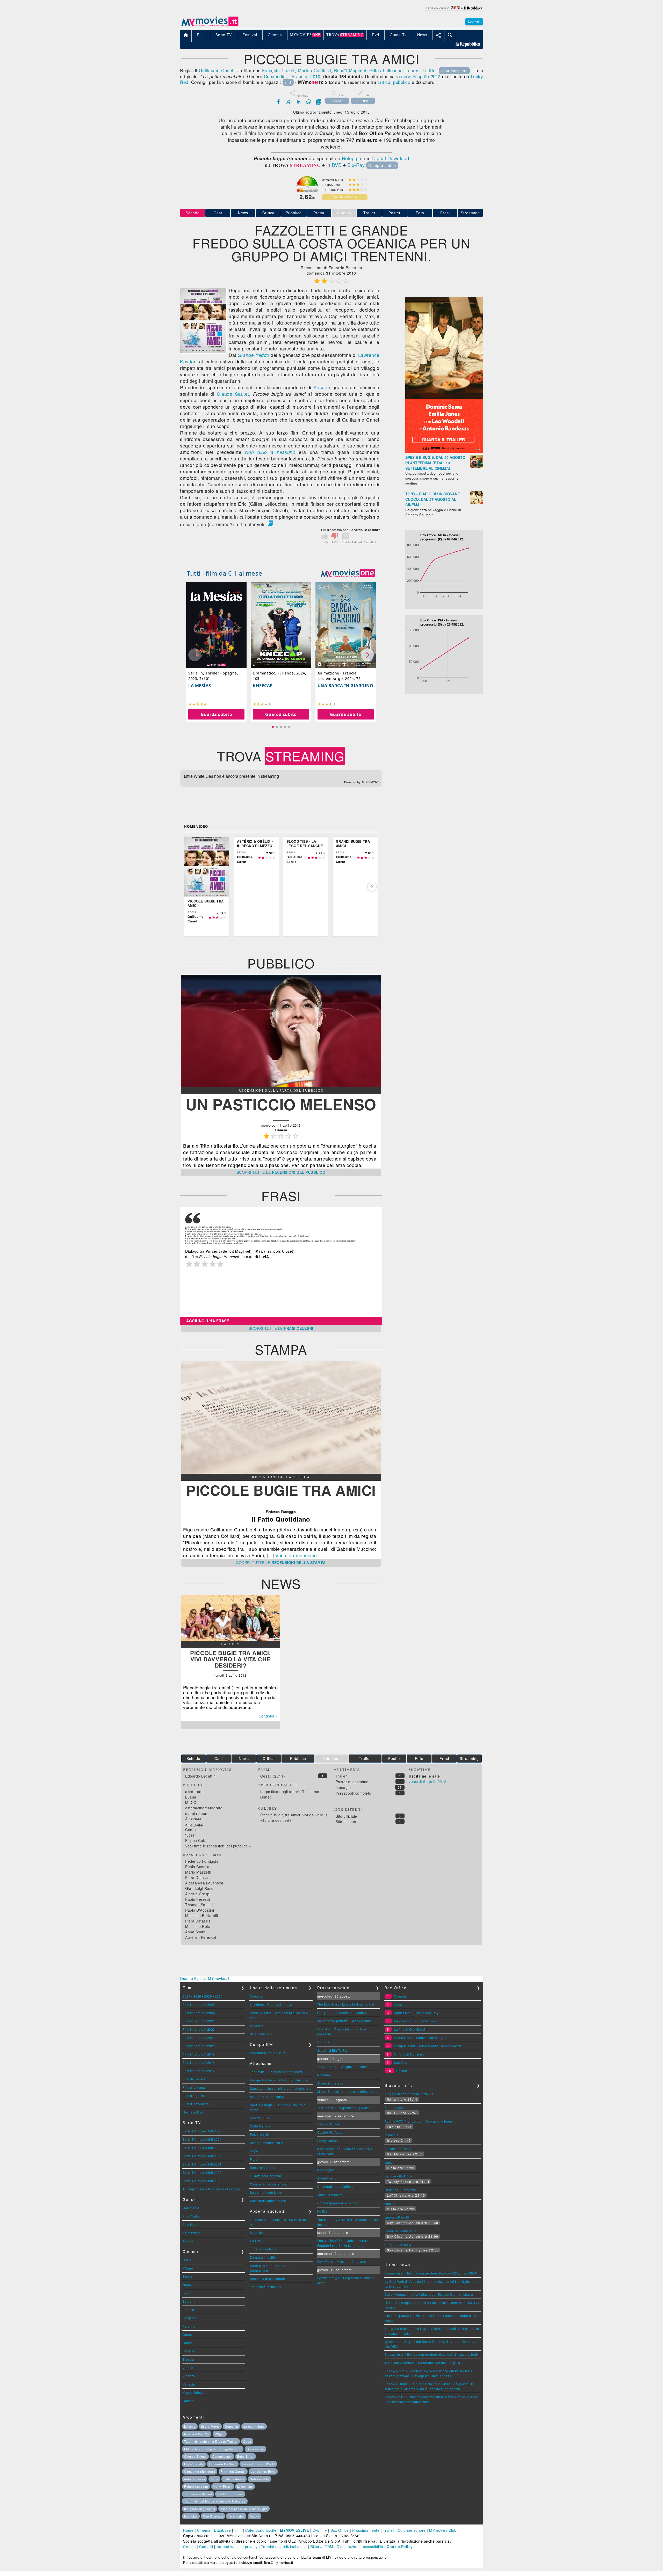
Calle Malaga (260, 2126)
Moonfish (257, 2232)
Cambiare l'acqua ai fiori (269, 2184)
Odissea (400, 2004)
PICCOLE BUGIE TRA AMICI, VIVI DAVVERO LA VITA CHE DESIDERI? (230, 1659)
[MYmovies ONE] (348, 573)
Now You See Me (197, 2434)
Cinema (204, 2530)
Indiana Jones (234, 2479)
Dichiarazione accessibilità (360, 2546)
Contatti (206, 2546)
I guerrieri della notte (401, 2231)
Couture (323, 2042)
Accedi (474, 22)
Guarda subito (217, 714)
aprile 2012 (429, 76)
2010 (315, 76)
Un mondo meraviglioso (336, 2186)
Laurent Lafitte (421, 70)
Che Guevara (213, 2516)
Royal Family (194, 2464)
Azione (188, 2241)
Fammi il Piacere (330, 2195)
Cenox (191, 1830)
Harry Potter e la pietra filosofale (342, 2012)
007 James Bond (263, 2471)
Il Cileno (324, 2075)
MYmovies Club (443, 2530)
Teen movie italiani (198, 2494)
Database (222, 2530)
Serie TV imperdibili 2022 (202, 2156)
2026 (197, 1996)
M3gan (220, 2434)
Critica (268, 213)
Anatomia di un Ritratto (268, 2278)
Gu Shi (255, 2241)
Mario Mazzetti (198, 1872)
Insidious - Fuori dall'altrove (271, 2004)
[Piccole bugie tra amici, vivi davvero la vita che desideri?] (230, 1639)
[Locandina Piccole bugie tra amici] (203, 352)
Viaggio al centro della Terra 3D (409, 2094)
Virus (214, 2479)
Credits (189, 2546)
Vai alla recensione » (298, 1555)
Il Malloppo (326, 2170)
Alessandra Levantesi (204, 1883)
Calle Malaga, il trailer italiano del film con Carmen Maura (429, 2294)
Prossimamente (366, 2530)
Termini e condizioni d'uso (284, 2546)
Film (238, 2530)
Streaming (470, 213)
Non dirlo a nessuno (270, 452)
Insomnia (392, 2135)
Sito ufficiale (346, 1816)
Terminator (236, 2516)
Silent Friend (327, 2178)
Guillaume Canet (216, 70)
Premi (319, 213)
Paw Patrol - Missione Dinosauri (342, 2261)
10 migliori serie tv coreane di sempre (211, 2189)
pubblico (402, 82)
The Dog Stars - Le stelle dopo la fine (346, 2004)
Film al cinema (194, 2087)
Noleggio (352, 158)
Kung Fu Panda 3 (398, 2245)
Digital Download (391, 158)
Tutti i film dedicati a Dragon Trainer (211, 2441)
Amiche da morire (398, 2149)
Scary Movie (210, 2426)
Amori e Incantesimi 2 (266, 2143)
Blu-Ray (356, 165)
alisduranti (194, 1792)
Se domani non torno (266, 2192)
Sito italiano (346, 1822)
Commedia (275, 76)
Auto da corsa (195, 2479)
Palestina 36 (260, 2134)
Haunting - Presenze (400, 2190)
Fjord (254, 2159)
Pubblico (294, 213)
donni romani (197, 1813)
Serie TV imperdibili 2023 (202, 2148)
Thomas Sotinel (199, 1905)
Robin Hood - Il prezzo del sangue (420, 2038)
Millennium (245, 2486)
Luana (191, 1797)
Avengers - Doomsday (267, 2097)
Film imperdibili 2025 (199, 2004)
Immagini (344, 1787)
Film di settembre (196, 2104)
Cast (218, 213)
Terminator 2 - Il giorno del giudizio (344, 2108)
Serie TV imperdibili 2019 (202, 2181)
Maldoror (257, 2026)
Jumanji (391, 2162)
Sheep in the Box (330, 2083)
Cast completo (454, 71)
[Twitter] (289, 102)
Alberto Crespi (198, 1894)
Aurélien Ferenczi (201, 1937)
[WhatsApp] (309, 102)
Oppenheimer (222, 2456)
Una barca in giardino (345, 686)
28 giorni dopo (254, 2426)
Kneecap (263, 686)
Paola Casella (197, 1867)
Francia (300, 76)
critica (384, 82)
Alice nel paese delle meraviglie (244, 2509)
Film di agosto (193, 2096)
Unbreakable (259, 2479)
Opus (247, 2441)
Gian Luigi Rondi (200, 1888)
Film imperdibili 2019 (199, 2054)
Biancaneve (255, 2449)
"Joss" (191, 1835)
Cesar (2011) (273, 1776)
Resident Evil (260, 2118)
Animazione (192, 2233)
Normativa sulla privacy (237, 2546)
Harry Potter (223, 2486)
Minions (190, 2426)
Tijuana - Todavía (263, 2249)
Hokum (402, 2071)
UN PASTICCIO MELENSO (281, 1104)
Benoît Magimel (350, 70)
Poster (395, 213)
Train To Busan (329, 2124)
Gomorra (231, 2426)
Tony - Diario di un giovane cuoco (343, 2067)
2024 (219, 1996)
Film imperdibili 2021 (199, 2038)
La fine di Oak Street (410, 2029)
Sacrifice (401, 2062)
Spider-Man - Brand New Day (416, 2013)
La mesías (200, 686)
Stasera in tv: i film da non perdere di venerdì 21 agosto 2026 (431, 2354)
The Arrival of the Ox (266, 2287)
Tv (325, 2530)
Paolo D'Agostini (200, 1910)
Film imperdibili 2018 (199, 2062)
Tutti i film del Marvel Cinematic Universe (215, 2501)
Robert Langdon (196, 2486)
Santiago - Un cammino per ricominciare (281, 2088)
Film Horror (191, 2224)
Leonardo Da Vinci (223, 2464)
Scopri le (281, 1172)
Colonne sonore (412, 2530)
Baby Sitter (246, 2456)
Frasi (445, 213)
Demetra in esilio (263, 2257)
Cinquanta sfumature (200, 2471)
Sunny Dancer (328, 2141)
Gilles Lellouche (386, 70)
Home (188, 2530)
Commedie (191, 2208)
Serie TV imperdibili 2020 (202, 2172)
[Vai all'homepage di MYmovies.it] (210, 26)
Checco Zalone (195, 2456)
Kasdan (322, 387)
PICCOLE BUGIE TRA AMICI (281, 1490)
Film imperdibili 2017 (199, 2071)
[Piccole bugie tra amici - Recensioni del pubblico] (281, 1085)
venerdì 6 (406, 76)
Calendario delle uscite (268, 2053)
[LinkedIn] (299, 102)
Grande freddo (253, 355)
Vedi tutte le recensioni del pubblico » (218, 1846)
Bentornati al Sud (263, 2167)
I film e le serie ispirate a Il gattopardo (213, 2449)
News (243, 213)
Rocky (254, 2516)
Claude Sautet (233, 394)
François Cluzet (278, 70)
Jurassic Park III (397, 2217)
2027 (186, 1996)
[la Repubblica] (454, 11)
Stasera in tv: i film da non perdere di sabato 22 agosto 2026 (431, 2273)
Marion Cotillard (314, 70)
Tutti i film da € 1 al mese (225, 573)
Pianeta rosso (395, 2107)
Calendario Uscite (261, 2530)
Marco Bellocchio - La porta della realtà (347, 2091)
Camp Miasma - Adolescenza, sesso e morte (428, 2046)
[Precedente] (190, 886)
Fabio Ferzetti (197, 1899)
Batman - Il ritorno (398, 2176)
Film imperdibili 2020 (199, 2046)
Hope (254, 2151)
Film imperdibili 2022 (199, 2029)
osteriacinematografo (204, 1808)
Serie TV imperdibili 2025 (202, 2131)
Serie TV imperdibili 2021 (202, 2164)
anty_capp (194, 1824)
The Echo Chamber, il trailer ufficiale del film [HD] (422, 2363)
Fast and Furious (230, 2494)
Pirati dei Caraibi (233, 2471)
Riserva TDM (322, 2546)
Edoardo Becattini (201, 1776)
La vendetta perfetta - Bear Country (344, 2021)
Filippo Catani (197, 1840)
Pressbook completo (354, 1793)
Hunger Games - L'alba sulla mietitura (279, 2080)
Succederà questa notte (268, 2201)
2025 (208, 1996)
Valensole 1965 (262, 2034)
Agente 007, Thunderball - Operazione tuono (419, 2121)
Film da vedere (194, 2079)
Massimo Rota (198, 1926)
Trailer (369, 213)
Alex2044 (193, 1819)
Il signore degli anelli (200, 2509)
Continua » (268, 1716)
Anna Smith (195, 1932)
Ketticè (323, 2211)
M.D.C (191, 1802)
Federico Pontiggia (202, 1861)
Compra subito (382, 165)
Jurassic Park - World (258, 2464)
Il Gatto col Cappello (266, 2176)
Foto (420, 213)
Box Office (340, 2530)
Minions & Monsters (409, 2054)
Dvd (316, 2530)
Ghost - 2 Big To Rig (333, 2050)
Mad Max (191, 2516)
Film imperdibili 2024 (199, 2013)
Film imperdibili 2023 (199, 2021)
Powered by (353, 782)
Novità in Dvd (193, 2112)
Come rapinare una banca (337, 2203)
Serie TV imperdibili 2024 (202, 2139)
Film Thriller (192, 2216)
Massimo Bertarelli (201, 1916)
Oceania (256, 1996)
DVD (337, 165)
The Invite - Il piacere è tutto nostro (276, 2072)
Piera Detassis (198, 1877)
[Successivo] (372, 886)
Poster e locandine (352, 1782)
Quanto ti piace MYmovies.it (205, 1978)
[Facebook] (278, 102)
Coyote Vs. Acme (330, 2132)
